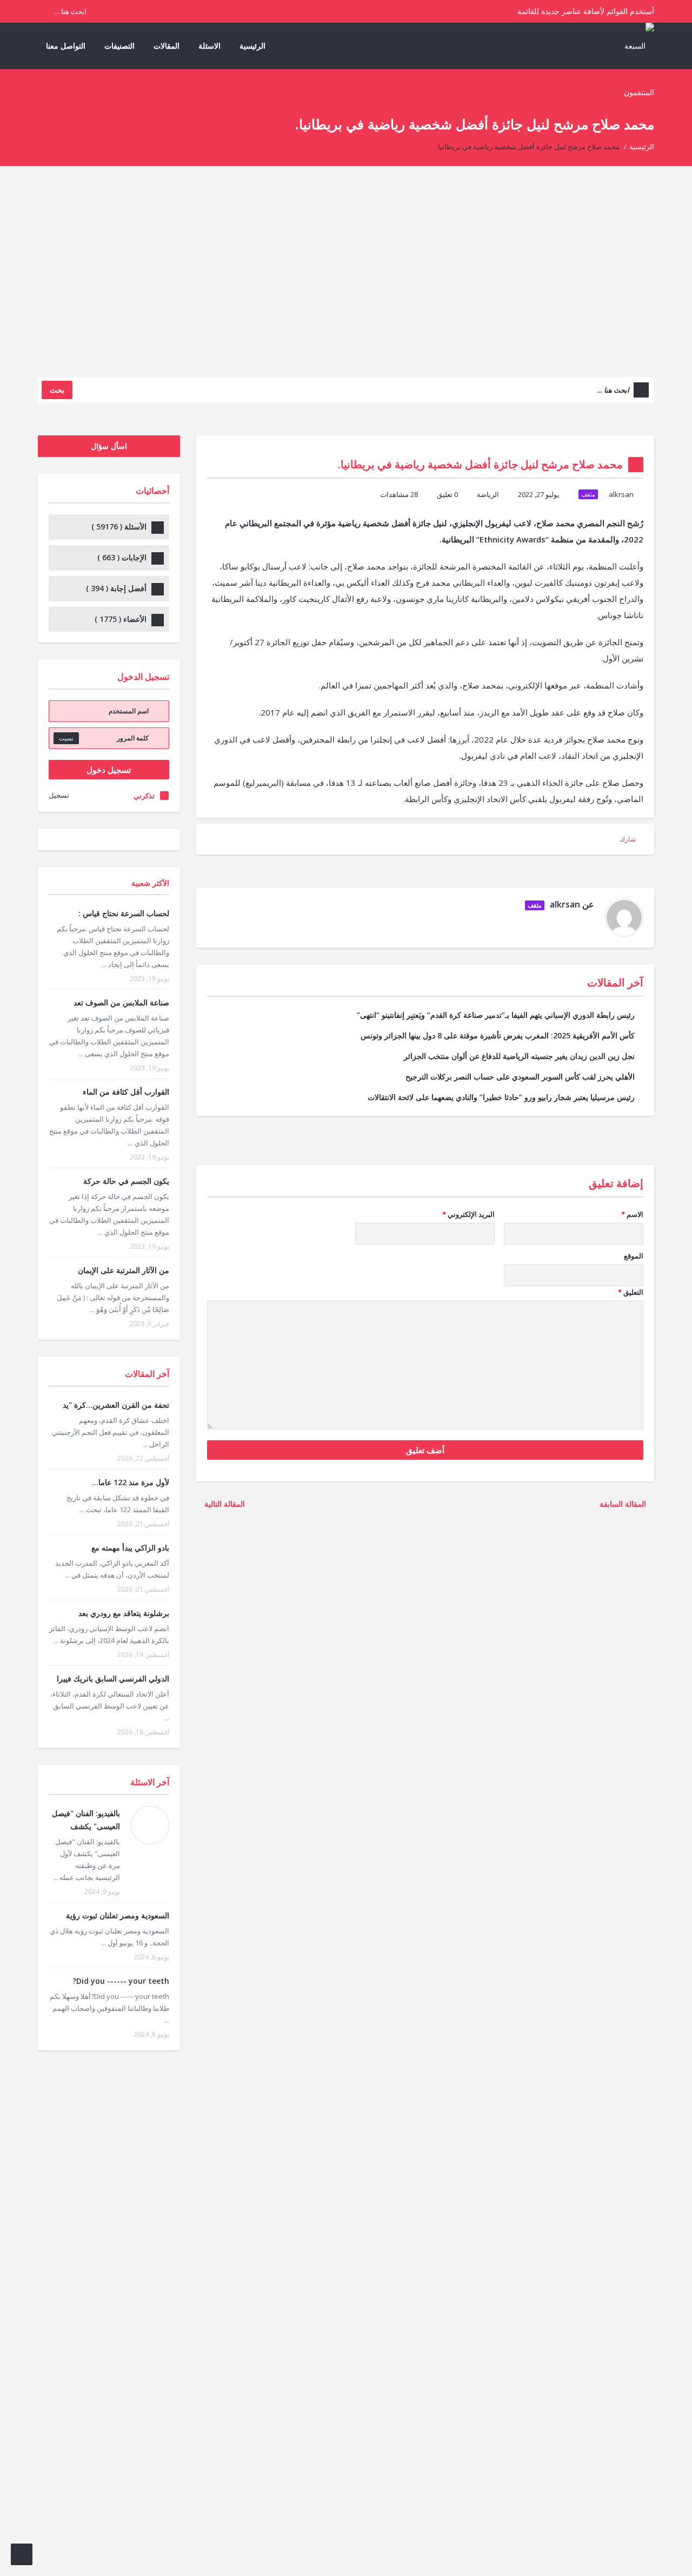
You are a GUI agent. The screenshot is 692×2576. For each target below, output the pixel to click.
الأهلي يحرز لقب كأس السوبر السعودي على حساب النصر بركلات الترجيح (520, 1077)
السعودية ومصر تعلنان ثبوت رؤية (118, 1915)
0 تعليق (447, 494)
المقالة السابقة (624, 1504)
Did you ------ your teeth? (121, 1981)
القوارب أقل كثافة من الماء (126, 1092)
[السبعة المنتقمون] (633, 68)
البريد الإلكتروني (468, 1214)
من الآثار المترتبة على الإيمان (124, 1270)
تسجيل (59, 795)
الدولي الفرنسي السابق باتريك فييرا (113, 1678)
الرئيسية (252, 46)
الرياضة (488, 494)
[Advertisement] (346, 280)
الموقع (634, 1256)
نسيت (66, 738)
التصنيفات (119, 46)
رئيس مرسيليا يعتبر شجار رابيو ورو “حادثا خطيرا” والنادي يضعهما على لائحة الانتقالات (501, 1097)
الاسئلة (209, 46)
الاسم (632, 1214)
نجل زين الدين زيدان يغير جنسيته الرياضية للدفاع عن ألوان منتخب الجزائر (519, 1056)
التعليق (631, 1292)
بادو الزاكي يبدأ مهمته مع (130, 1548)
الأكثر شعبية (150, 883)
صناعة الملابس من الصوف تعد (121, 1002)
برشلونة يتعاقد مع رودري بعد (124, 1613)
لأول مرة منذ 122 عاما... (131, 1482)
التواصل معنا (66, 46)
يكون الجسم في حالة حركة (126, 1181)
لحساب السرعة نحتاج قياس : (124, 913)
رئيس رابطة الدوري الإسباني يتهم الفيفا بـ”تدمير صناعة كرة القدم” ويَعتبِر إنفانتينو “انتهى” (496, 1015)
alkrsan (621, 494)
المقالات (167, 46)
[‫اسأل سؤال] (22, 2554)
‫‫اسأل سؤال (109, 446)
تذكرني (144, 796)
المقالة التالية (224, 1504)
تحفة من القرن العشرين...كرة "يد (116, 1405)
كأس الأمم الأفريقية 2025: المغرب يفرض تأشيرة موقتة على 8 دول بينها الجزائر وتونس (498, 1035)
